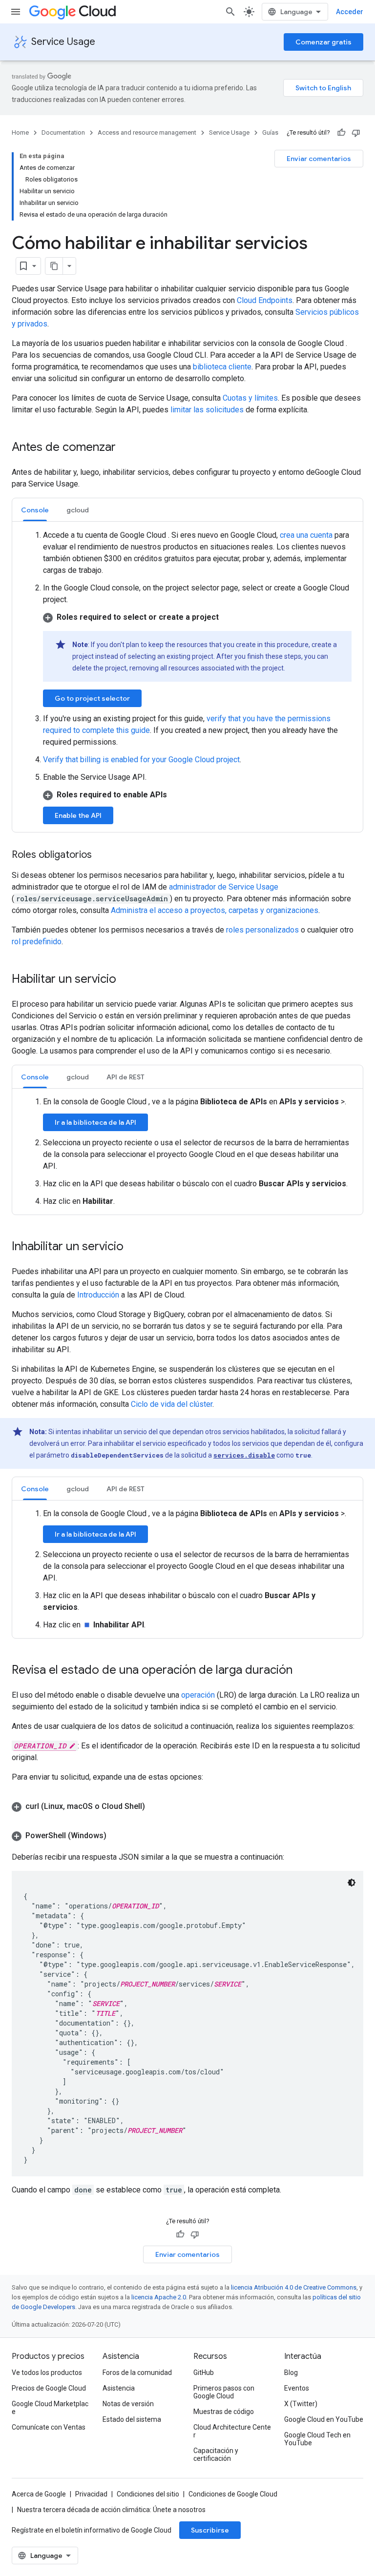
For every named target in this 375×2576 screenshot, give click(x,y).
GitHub (204, 2373)
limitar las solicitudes (207, 410)
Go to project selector (92, 698)
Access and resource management (147, 132)
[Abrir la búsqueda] (230, 12)
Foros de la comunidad (137, 2373)
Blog (291, 2373)
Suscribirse (210, 2530)
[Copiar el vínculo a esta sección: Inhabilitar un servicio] (133, 1247)
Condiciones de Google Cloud (233, 2494)
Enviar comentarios (319, 159)
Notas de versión (128, 2404)
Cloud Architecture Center (232, 2431)
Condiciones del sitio (148, 2494)
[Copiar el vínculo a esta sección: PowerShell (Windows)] (116, 1836)
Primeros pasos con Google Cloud (224, 2392)
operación (198, 1695)
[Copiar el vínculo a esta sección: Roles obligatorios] (102, 855)
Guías (270, 132)
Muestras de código (224, 2412)
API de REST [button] (125, 1077)
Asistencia (119, 2388)
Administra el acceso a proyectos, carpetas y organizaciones (215, 910)
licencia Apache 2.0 (159, 2297)
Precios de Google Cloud (49, 2388)
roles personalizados (262, 930)
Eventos (297, 2388)
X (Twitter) (301, 2404)
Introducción (98, 1295)
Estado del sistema (132, 2419)
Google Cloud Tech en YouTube (317, 2439)
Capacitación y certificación (216, 2454)
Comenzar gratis (323, 42)
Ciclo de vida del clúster (172, 1404)
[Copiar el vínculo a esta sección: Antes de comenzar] (125, 448)
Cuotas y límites (250, 398)
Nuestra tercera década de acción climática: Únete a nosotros (111, 2510)
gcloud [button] (78, 510)
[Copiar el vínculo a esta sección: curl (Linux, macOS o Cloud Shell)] (155, 1806)
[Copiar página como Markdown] (54, 266)
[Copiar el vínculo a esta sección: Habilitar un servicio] (126, 980)
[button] (197, 617)
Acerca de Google (39, 2494)
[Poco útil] (356, 133)
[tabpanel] (187, 677)
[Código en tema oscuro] (352, 1883)
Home (20, 132)
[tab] (35, 510)
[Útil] (341, 133)
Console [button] (35, 510)
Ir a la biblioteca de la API (95, 1122)
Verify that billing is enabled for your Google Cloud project (141, 760)
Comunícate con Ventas (49, 2427)
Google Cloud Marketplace (50, 2408)
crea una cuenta (306, 535)
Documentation (63, 132)
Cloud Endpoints (265, 300)
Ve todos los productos (47, 2373)
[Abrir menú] (16, 12)
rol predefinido (37, 942)
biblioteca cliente (222, 367)
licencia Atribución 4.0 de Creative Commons (294, 2287)
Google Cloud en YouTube (324, 2419)
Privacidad (91, 2494)
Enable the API (78, 815)
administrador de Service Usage (224, 887)
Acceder (350, 12)
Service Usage (63, 42)
